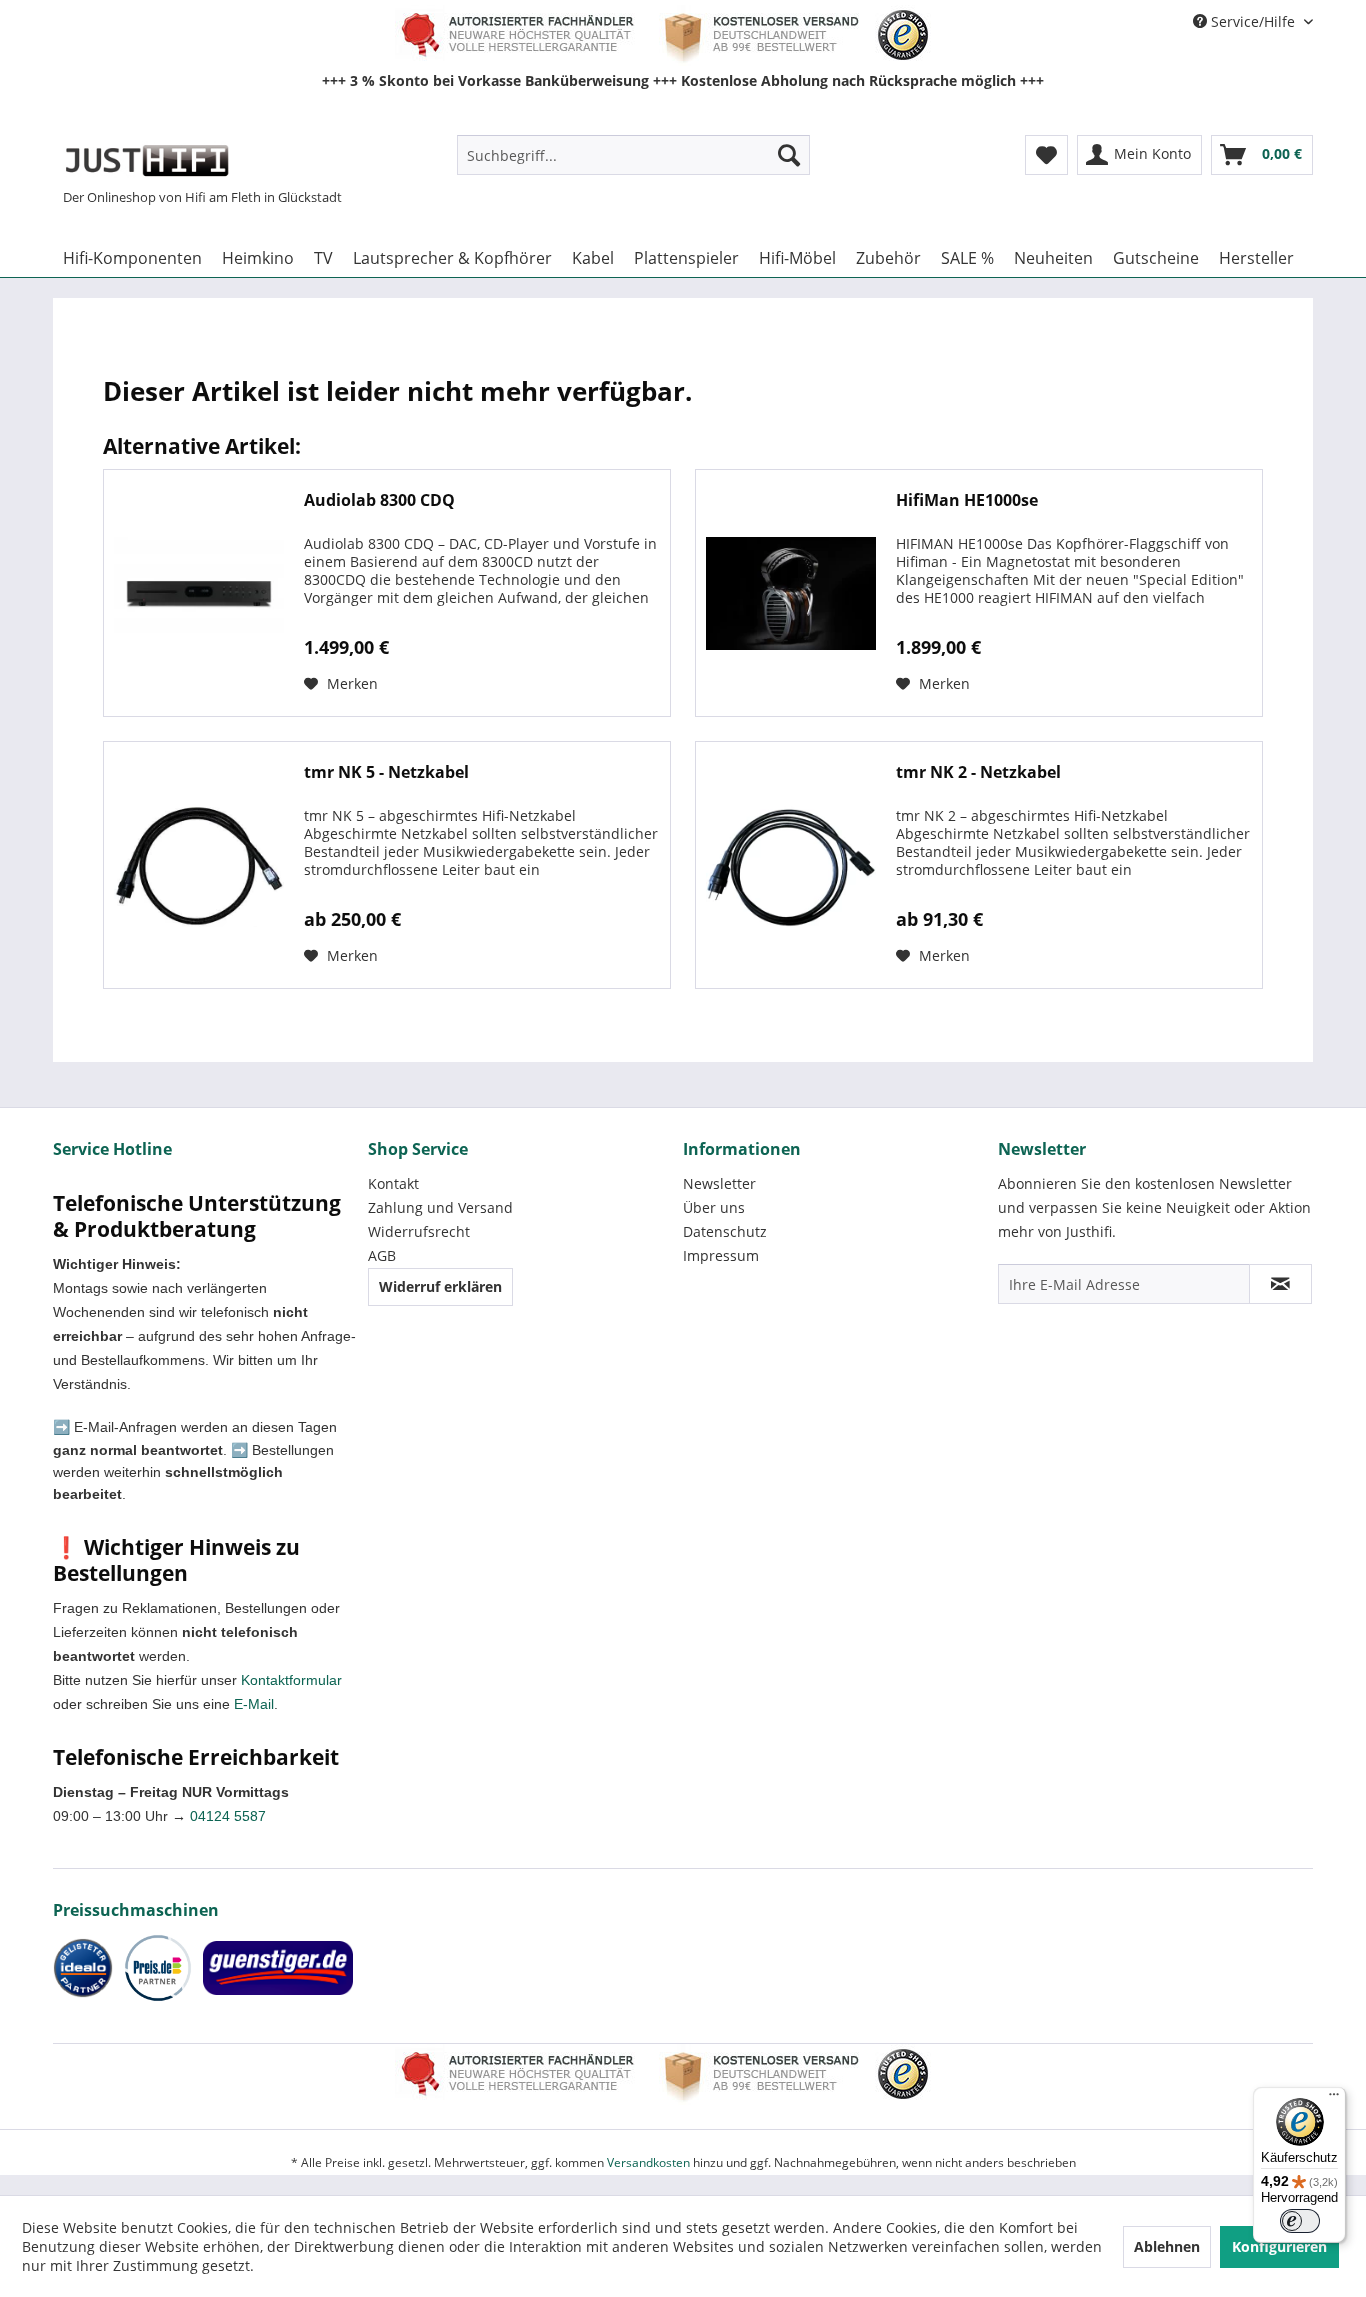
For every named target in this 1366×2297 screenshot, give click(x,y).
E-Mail (254, 1704)
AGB (382, 1255)
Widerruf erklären (440, 1286)
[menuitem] (633, 155)
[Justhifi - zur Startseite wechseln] (146, 160)
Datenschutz (725, 1231)
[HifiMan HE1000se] (791, 593)
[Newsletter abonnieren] (1280, 1284)
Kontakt (393, 1183)
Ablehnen (1167, 2246)
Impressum (721, 1255)
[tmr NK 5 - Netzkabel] (199, 865)
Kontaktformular (291, 1680)
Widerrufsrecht (419, 1231)
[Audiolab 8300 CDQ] (199, 593)
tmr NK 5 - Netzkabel (386, 772)
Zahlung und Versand (440, 1207)
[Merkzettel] (1046, 155)
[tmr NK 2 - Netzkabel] (791, 865)
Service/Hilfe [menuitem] (1253, 21)
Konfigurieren (1279, 2246)
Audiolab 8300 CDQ (379, 500)
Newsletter (719, 1183)
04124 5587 (228, 1816)
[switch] (1300, 2221)
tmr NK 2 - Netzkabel (978, 772)
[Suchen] (789, 155)
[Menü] (1334, 2099)
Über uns (714, 1207)
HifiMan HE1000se (967, 500)
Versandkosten (648, 2162)
